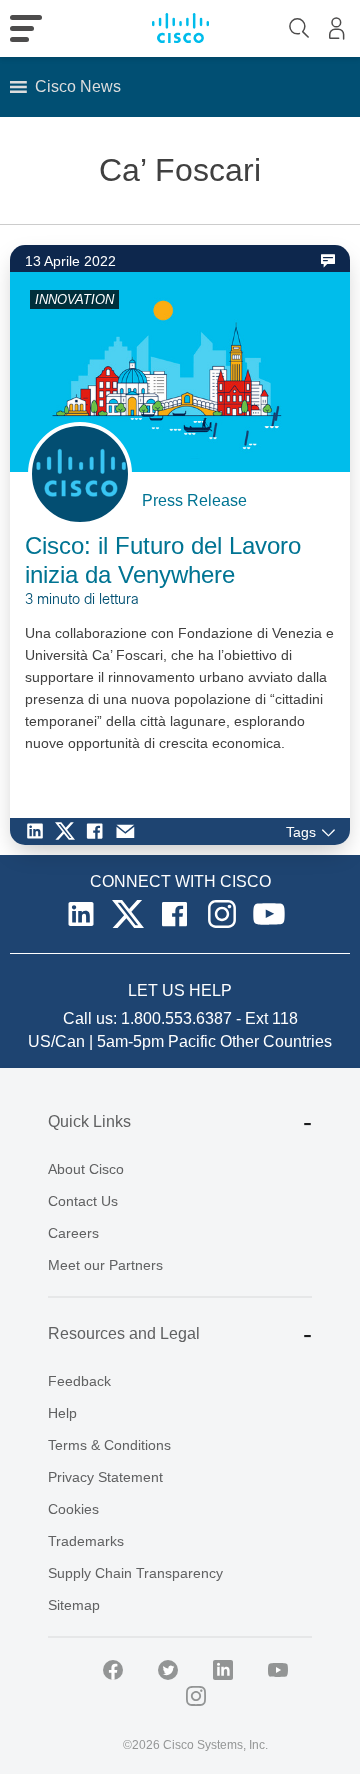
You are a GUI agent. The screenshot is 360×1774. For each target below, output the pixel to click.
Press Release (194, 500)
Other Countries (276, 1041)
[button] (78, 87)
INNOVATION (74, 299)
